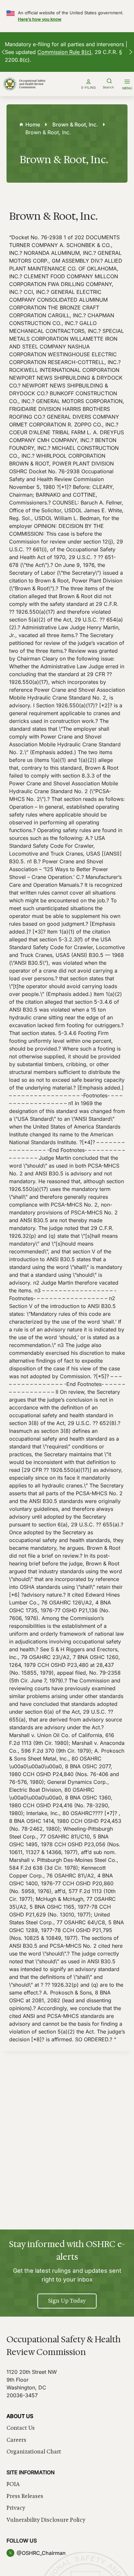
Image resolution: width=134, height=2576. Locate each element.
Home (33, 124)
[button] (3, 52)
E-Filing (88, 87)
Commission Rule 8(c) (64, 52)
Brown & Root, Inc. (75, 124)
